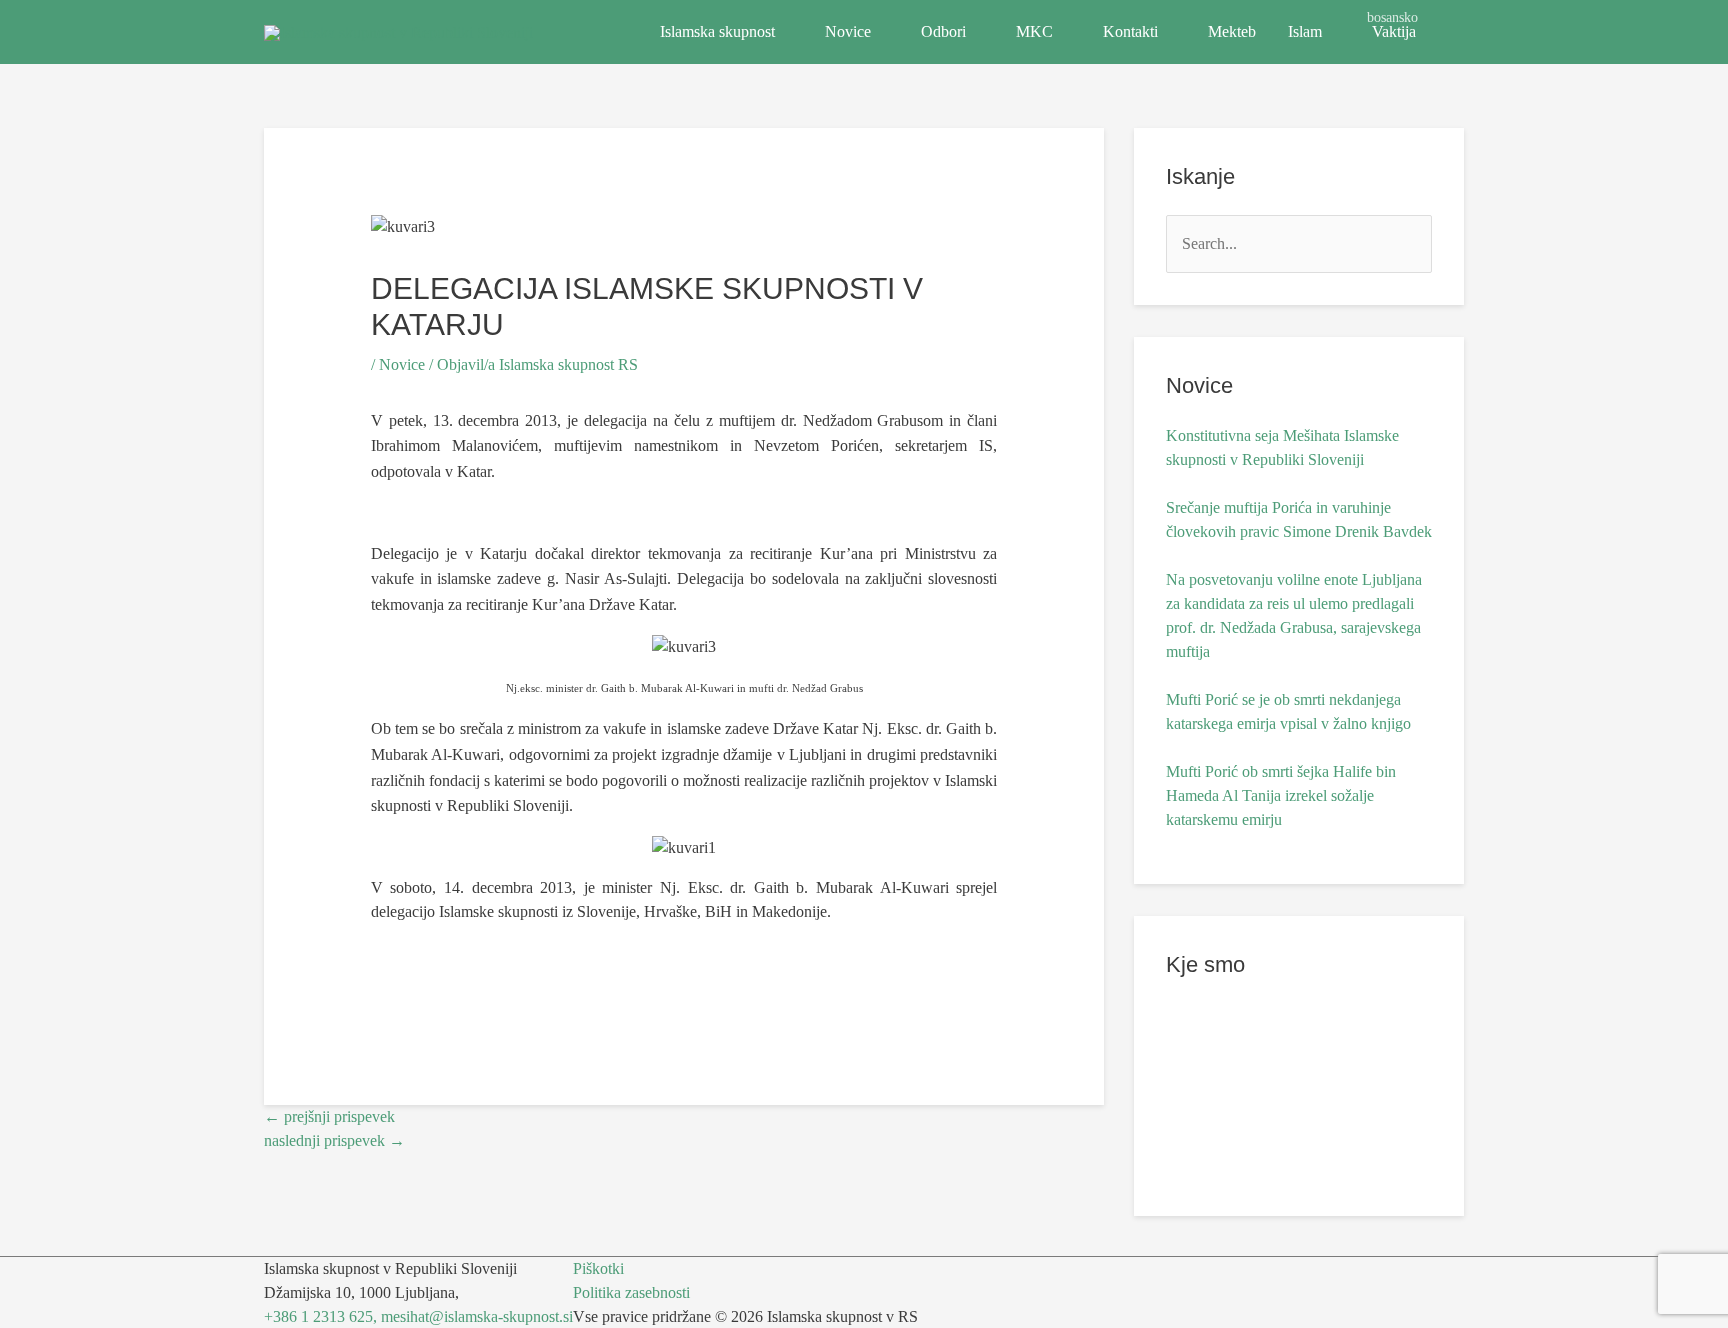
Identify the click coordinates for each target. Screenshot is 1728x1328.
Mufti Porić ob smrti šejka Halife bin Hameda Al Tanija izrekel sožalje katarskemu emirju (1281, 795)
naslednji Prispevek (334, 1140)
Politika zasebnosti (631, 1292)
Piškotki (598, 1268)
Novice (848, 31)
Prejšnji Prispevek (329, 1116)
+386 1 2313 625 (318, 1316)
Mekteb (1232, 31)
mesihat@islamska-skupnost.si (477, 1316)
